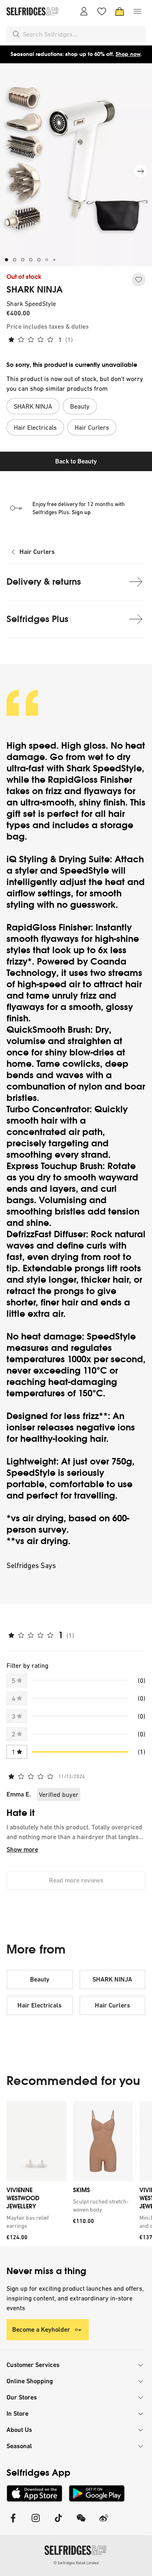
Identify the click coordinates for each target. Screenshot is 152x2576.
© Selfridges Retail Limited (76, 2563)
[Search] (16, 34)
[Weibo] (104, 2523)
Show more (22, 1849)
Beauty (40, 1979)
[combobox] (82, 34)
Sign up (81, 512)
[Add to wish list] (139, 280)
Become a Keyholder (41, 2329)
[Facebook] (13, 2523)
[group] (76, 2174)
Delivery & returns (44, 582)
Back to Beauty (76, 461)
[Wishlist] (102, 11)
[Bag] (120, 11)
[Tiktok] (58, 2523)
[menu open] (137, 11)
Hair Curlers (37, 552)
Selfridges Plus (37, 619)
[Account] (84, 11)
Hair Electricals (40, 2005)
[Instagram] (36, 2523)
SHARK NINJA (35, 290)
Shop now (128, 54)
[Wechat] (81, 2523)
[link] (35, 2222)
